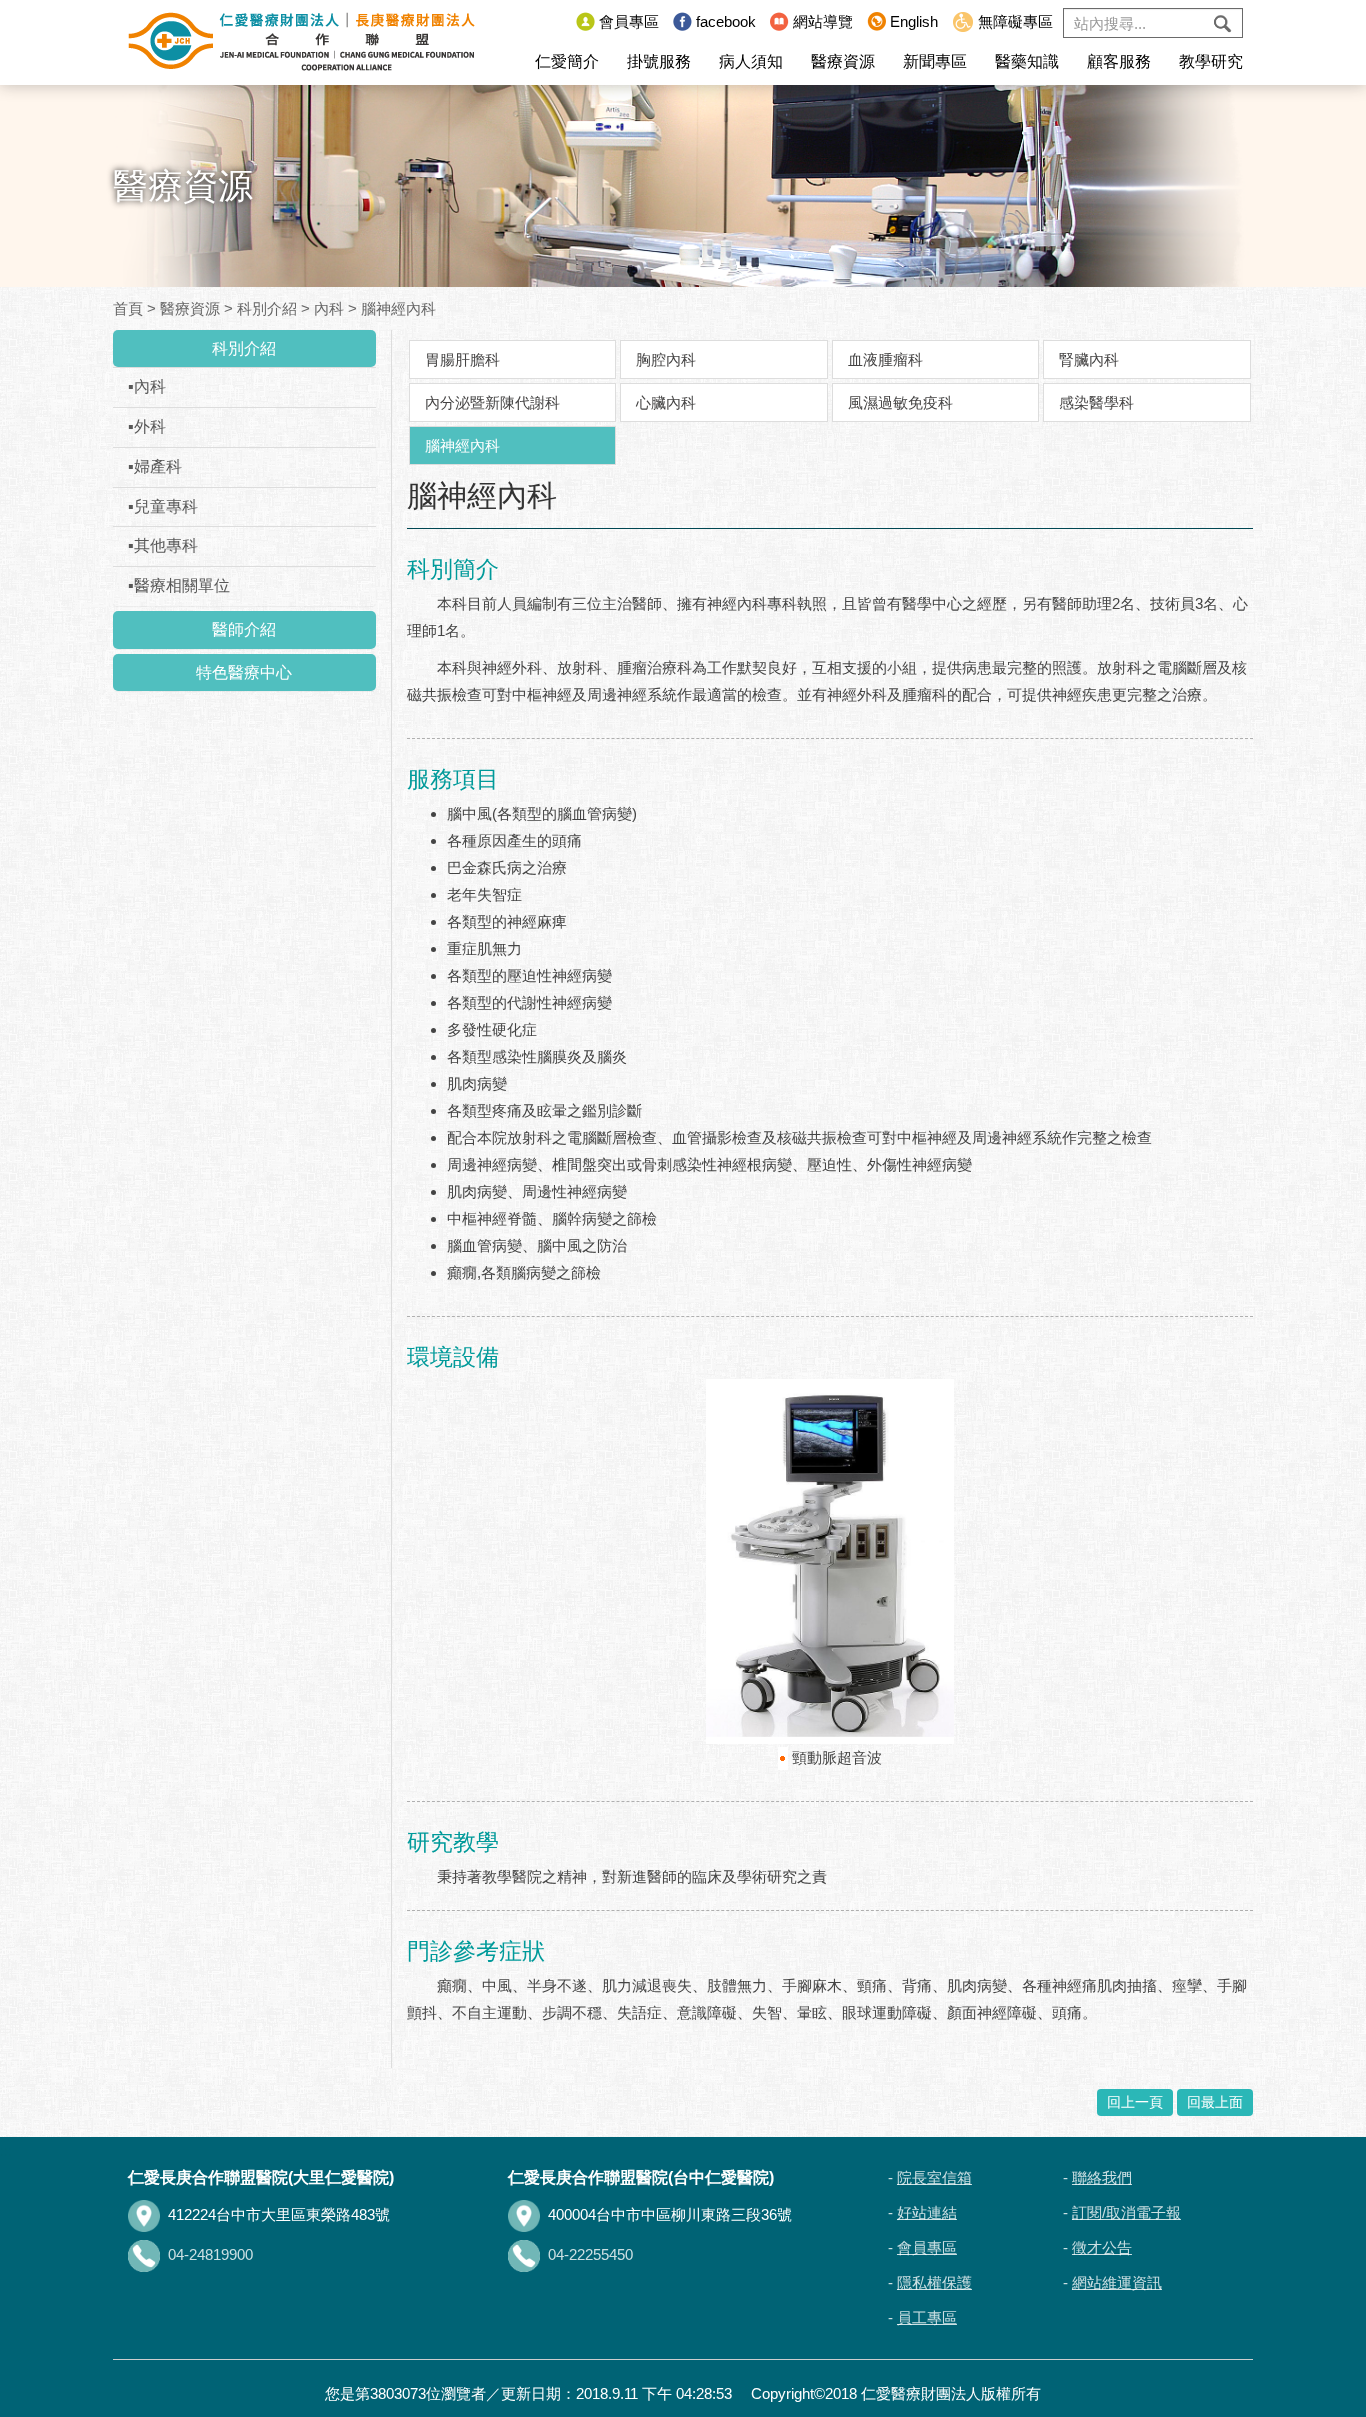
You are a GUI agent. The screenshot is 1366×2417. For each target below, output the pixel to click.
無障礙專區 (1015, 21)
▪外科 (147, 426)
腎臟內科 (1089, 359)
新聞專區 (935, 61)
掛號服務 (659, 61)
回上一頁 (1135, 2102)
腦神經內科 (398, 308)
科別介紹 (267, 308)
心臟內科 (666, 402)
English (914, 21)
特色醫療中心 (244, 672)
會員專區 (629, 21)
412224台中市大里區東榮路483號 (279, 2214)
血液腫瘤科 (885, 359)
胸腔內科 (666, 359)
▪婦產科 (155, 466)
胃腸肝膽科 (462, 359)
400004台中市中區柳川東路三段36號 (670, 2214)
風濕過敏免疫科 (900, 402)
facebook (726, 21)
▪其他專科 (163, 545)
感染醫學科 (1096, 402)
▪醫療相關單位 (179, 585)
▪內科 (147, 386)
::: (556, 21)
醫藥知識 (1027, 61)
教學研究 (1211, 61)
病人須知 (751, 61)
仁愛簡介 (567, 61)
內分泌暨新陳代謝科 (492, 402)
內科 (329, 308)
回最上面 (1215, 2102)
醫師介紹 (244, 629)
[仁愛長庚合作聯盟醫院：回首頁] (301, 42)
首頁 (128, 308)
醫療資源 (843, 61)
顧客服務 (1119, 61)
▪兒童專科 (163, 506)
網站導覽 (823, 21)
